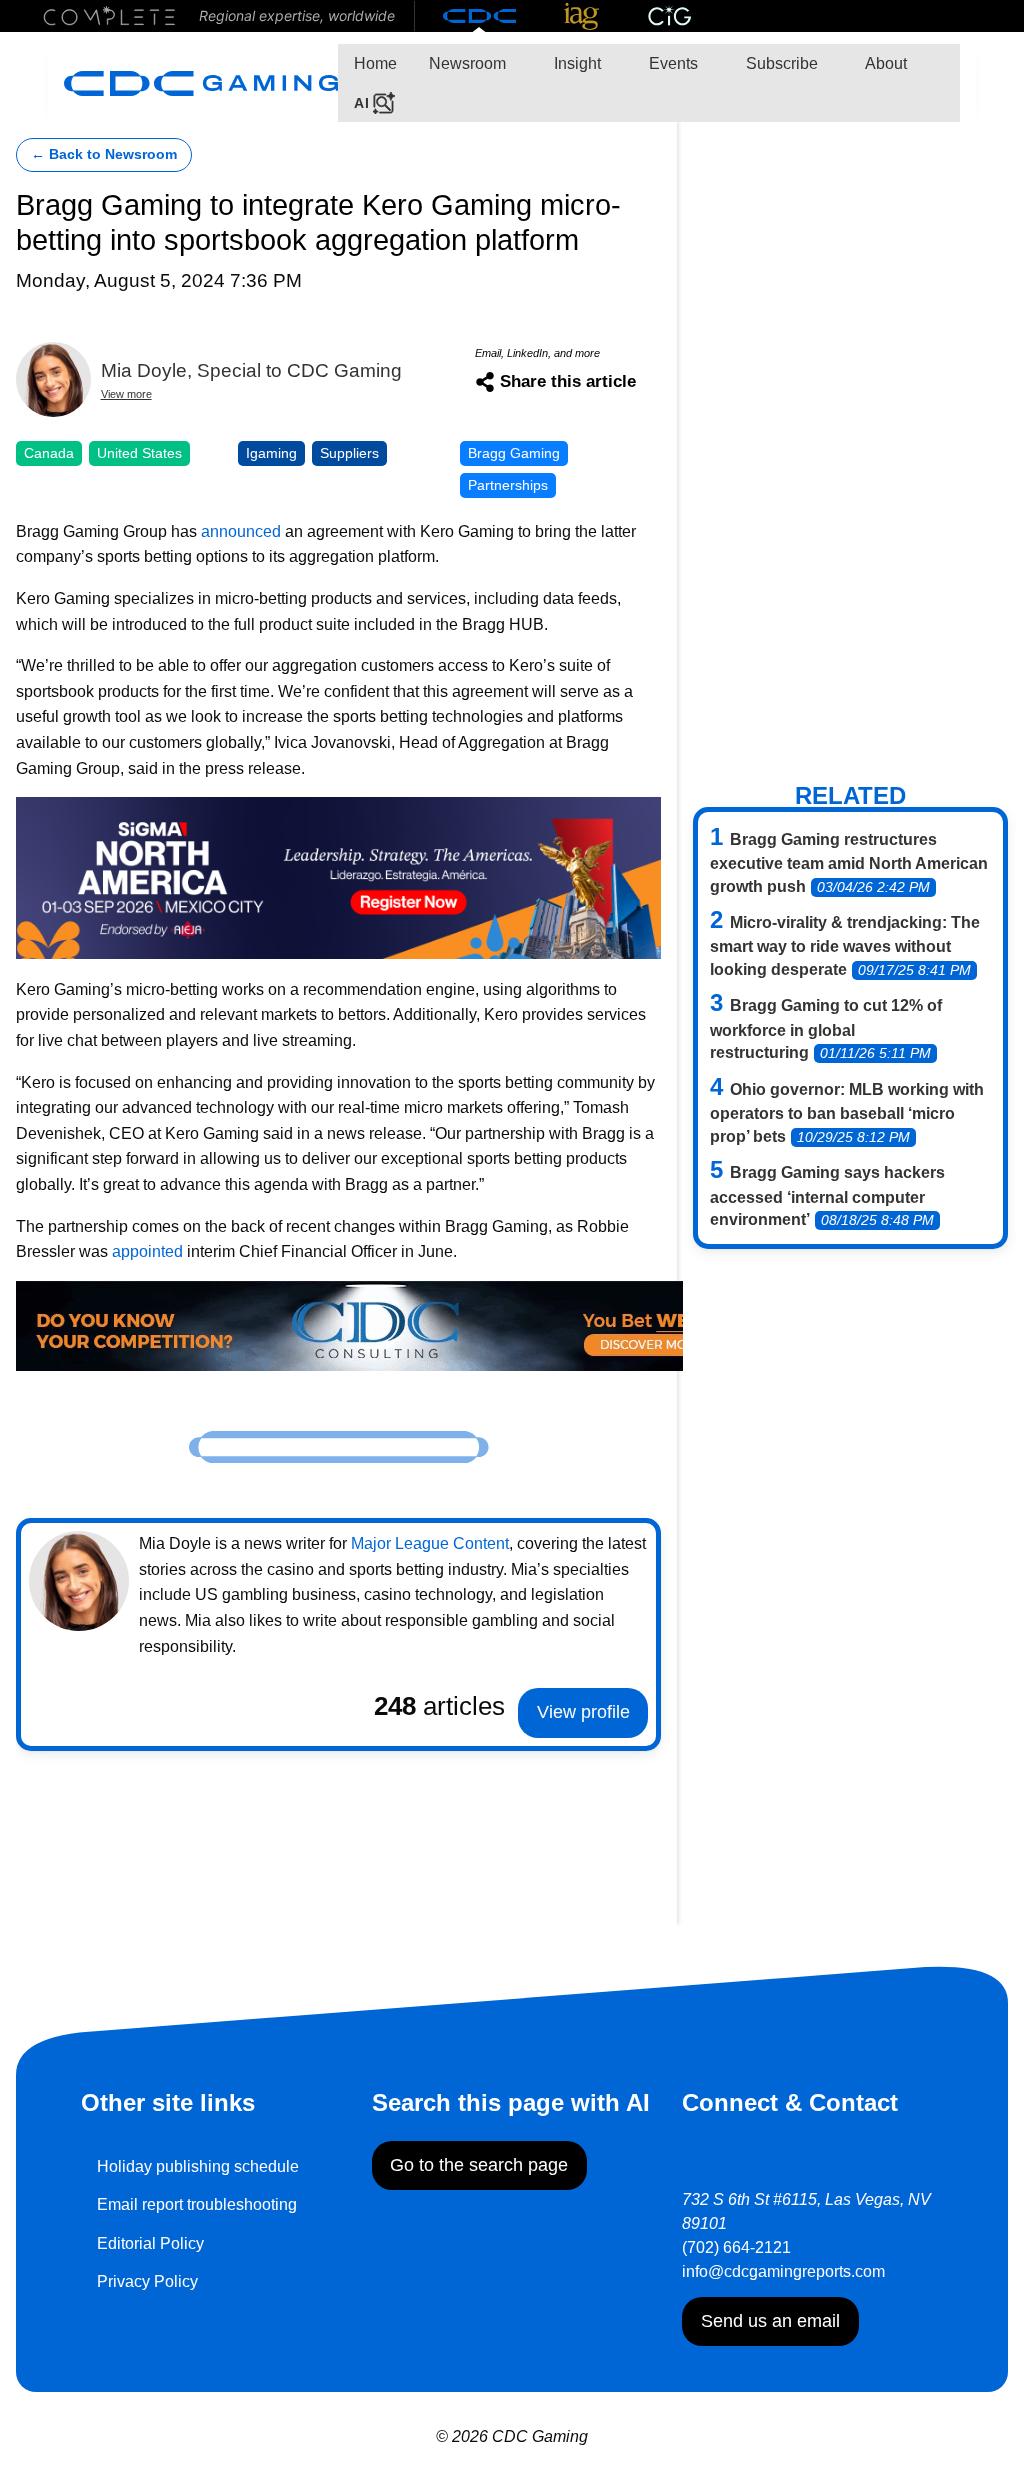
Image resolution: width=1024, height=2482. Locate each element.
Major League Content (430, 1543)
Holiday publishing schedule (198, 2166)
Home (375, 63)
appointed (147, 1251)
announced (241, 531)
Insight (575, 63)
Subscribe (780, 63)
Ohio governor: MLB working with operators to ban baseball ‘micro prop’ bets (847, 1113)
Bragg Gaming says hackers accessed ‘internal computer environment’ (827, 1196)
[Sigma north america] (338, 876)
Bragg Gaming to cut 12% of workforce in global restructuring (826, 1029)
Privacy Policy (147, 2281)
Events (671, 63)
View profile (583, 1712)
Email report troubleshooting (197, 2204)
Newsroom (467, 63)
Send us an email (770, 2321)
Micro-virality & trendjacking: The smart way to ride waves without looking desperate (845, 946)
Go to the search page (479, 2165)
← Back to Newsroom (104, 154)
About (884, 63)
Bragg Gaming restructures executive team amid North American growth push (849, 863)
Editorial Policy (150, 2243)
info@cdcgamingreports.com (783, 2271)
